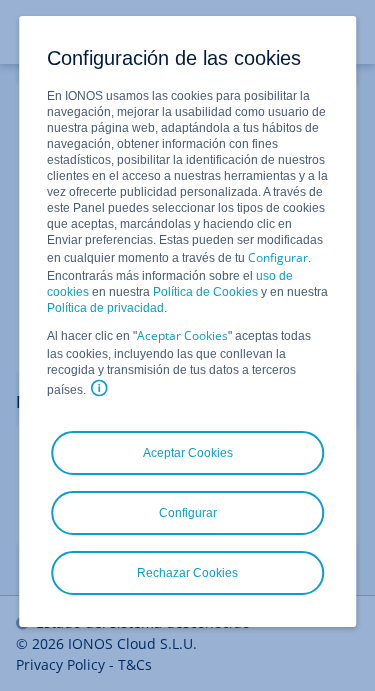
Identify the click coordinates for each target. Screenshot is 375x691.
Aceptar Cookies (182, 335)
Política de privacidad (105, 308)
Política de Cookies (205, 292)
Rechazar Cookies (187, 573)
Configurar (278, 257)
